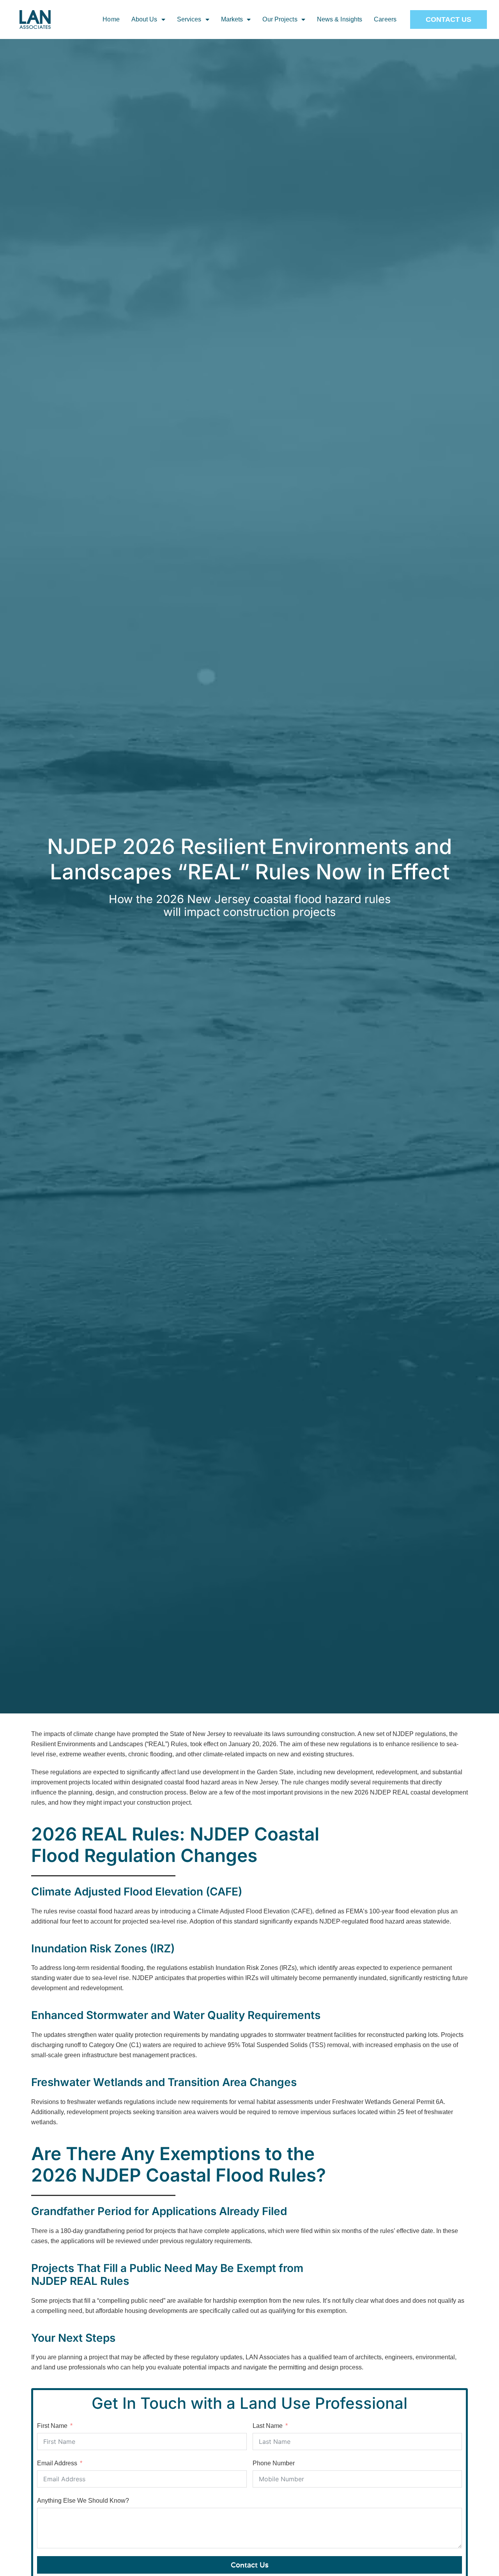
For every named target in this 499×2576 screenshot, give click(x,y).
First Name (52, 2426)
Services (189, 19)
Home (111, 19)
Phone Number (274, 2463)
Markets (232, 19)
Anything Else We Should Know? (83, 2501)
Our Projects (280, 19)
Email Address (57, 2463)
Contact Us (250, 2565)
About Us (144, 19)
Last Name (268, 2426)
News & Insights (340, 19)
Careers (385, 19)
